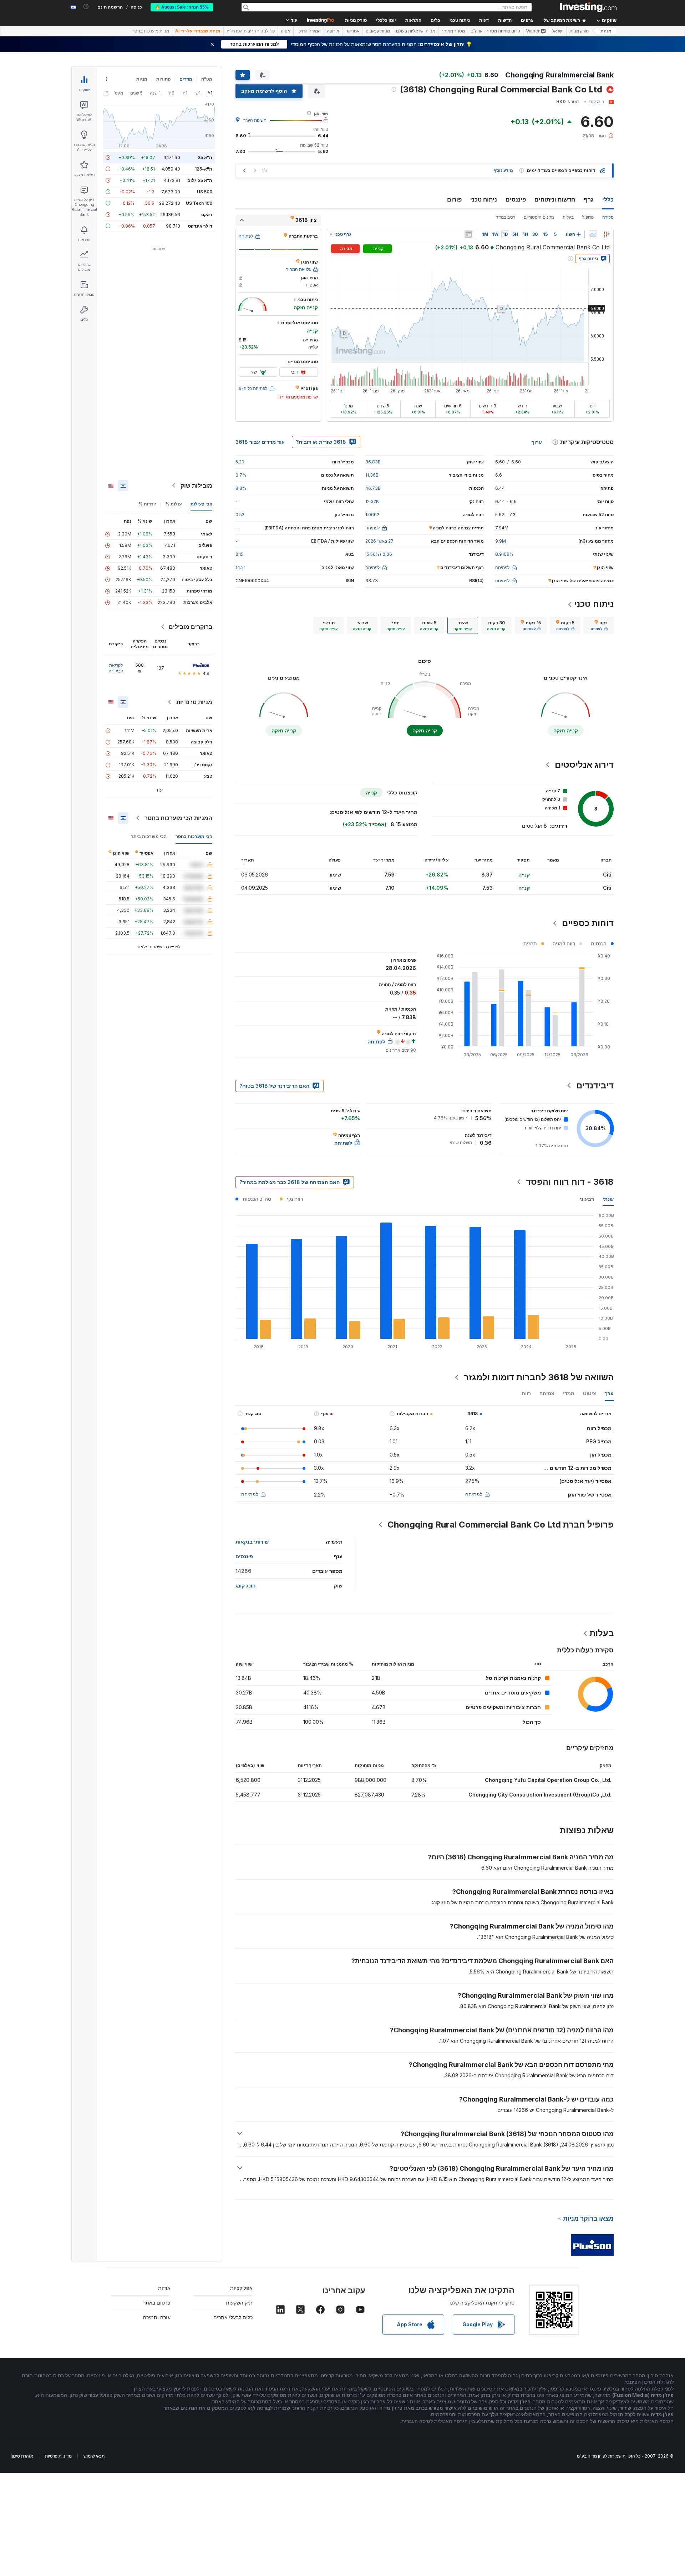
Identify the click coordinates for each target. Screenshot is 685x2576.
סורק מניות (356, 20)
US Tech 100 (199, 203)
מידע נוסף (503, 170)
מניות (606, 31)
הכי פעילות (201, 504)
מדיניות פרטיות (58, 2456)
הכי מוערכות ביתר (149, 836)
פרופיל (588, 217)
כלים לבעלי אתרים (233, 2317)
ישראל (558, 31)
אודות (164, 2288)
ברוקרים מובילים (191, 627)
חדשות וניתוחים (555, 199)
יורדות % (147, 504)
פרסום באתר (157, 2303)
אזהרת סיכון (22, 2456)
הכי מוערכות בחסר (194, 836)
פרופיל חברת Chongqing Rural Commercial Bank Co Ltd (501, 1525)
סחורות (163, 79)
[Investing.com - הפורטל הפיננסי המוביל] (588, 7)
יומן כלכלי (386, 20)
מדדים (186, 79)
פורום (454, 199)
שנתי (608, 1199)
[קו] (593, 234)
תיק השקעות (239, 2303)
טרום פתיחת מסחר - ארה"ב (496, 31)
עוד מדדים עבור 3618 (260, 442)
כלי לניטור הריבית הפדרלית (251, 31)
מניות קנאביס (378, 31)
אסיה (286, 31)
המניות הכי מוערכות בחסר (178, 818)
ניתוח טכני (484, 199)
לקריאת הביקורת (116, 668)
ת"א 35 (205, 157)
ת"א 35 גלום (200, 180)
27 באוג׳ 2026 (379, 541)
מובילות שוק (196, 486)
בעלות (568, 217)
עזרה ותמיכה (157, 2317)
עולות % (173, 504)
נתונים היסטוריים (539, 217)
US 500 (205, 192)
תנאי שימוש (94, 2456)
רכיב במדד (506, 217)
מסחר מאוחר (453, 31)
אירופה (333, 31)
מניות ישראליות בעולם (416, 31)
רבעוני (587, 1199)
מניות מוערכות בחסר (151, 31)
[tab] (598, 625)
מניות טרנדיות (194, 702)
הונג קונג (245, 1586)
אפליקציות (241, 2288)
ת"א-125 (204, 169)
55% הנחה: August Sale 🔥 (182, 7)
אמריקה (352, 31)
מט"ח (207, 79)
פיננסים (516, 199)
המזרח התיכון (309, 31)
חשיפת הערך (255, 120)
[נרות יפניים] (607, 234)
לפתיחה (474, 1494)
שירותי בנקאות (252, 1542)
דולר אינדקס (200, 226)
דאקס (207, 215)
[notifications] (86, 7)
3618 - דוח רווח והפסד (570, 1182)
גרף (589, 199)
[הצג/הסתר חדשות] (468, 234)
